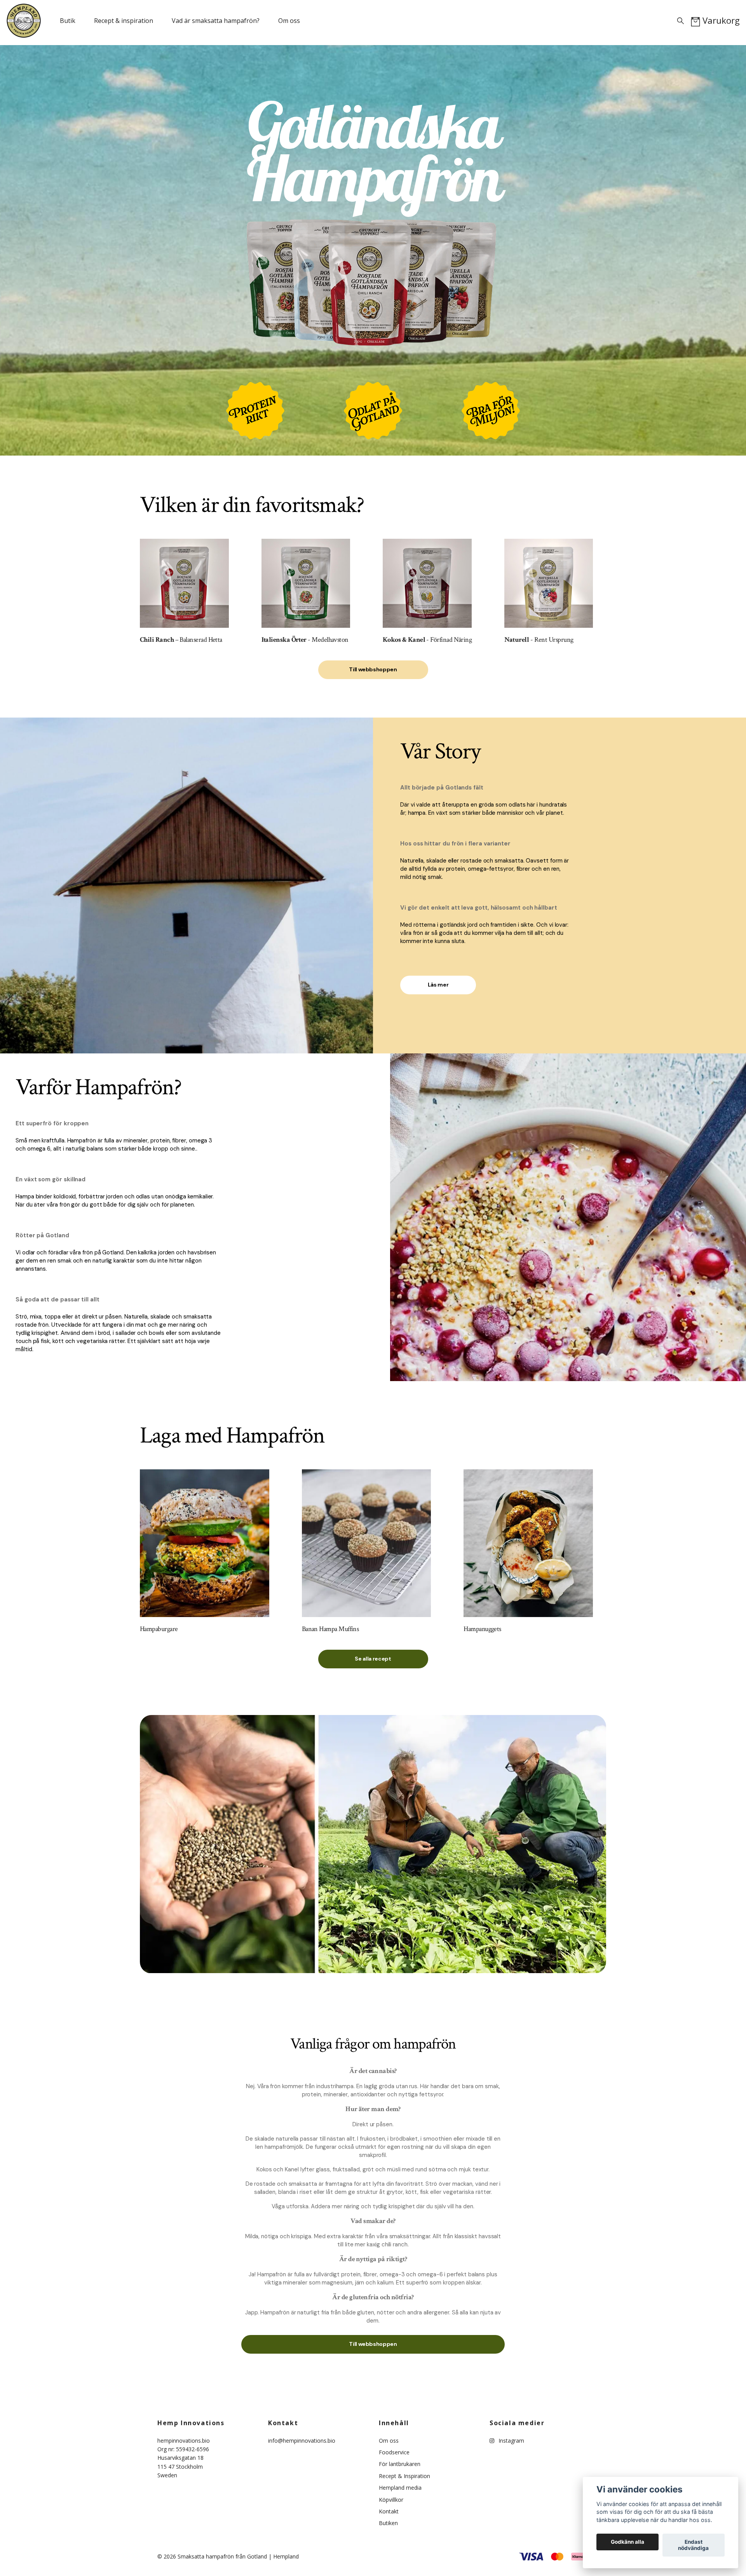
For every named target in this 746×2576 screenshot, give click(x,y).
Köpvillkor (391, 2500)
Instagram (511, 2441)
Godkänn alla (627, 2542)
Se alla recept (373, 1659)
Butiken (388, 2523)
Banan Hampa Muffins (330, 1629)
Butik (68, 21)
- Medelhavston (305, 640)
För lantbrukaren (400, 2464)
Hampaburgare (159, 1629)
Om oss (289, 21)
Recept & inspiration (124, 21)
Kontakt (389, 2511)
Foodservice (394, 2452)
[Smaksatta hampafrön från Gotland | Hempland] (24, 21)
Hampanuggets (482, 1629)
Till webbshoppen (373, 669)
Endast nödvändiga (693, 2545)
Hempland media (400, 2488)
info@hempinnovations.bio (302, 2441)
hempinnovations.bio (184, 2441)
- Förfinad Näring (427, 640)
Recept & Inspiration (404, 2476)
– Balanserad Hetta (181, 640)
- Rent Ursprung (539, 640)
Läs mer (438, 985)
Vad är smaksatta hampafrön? (216, 21)
